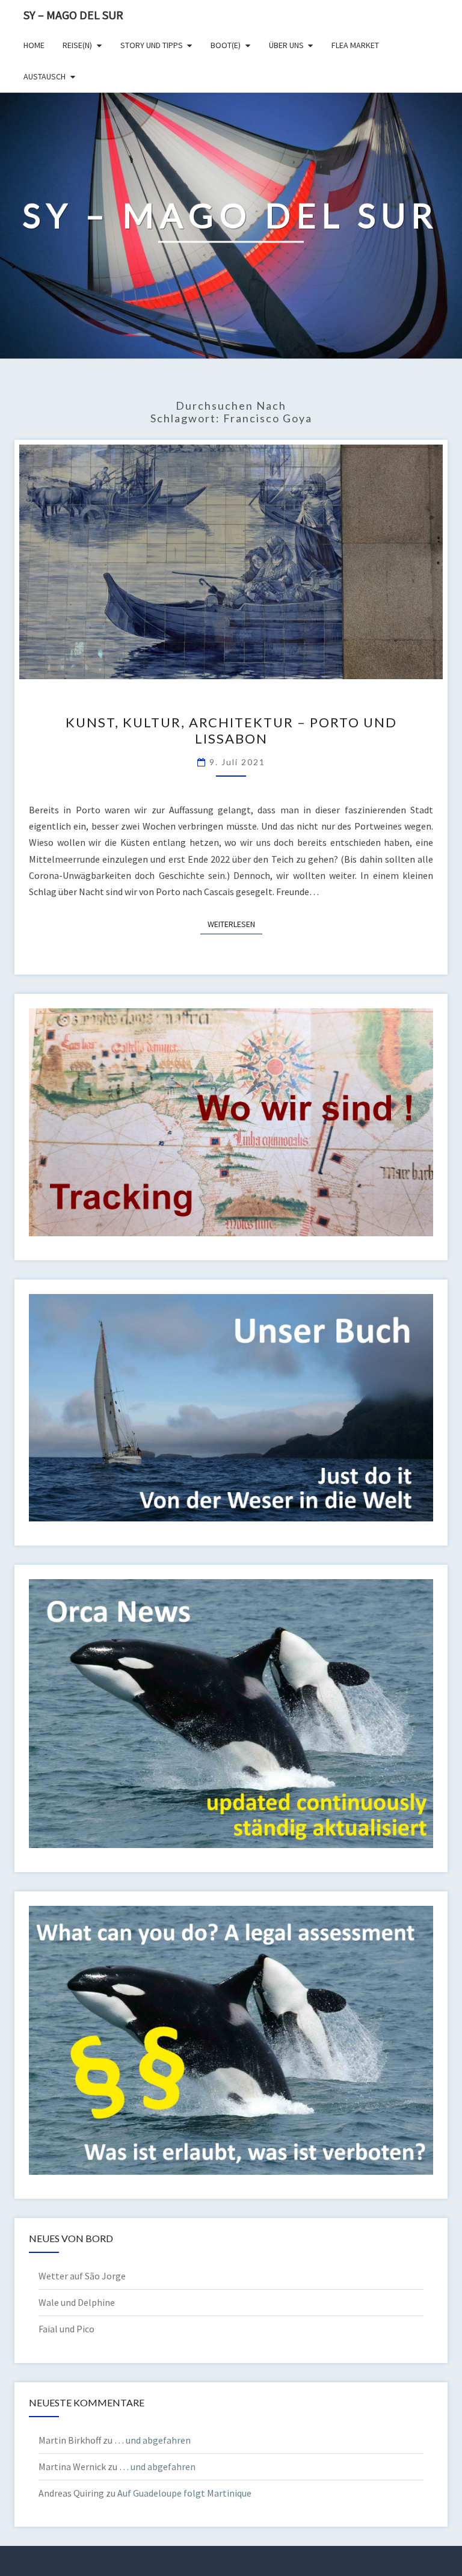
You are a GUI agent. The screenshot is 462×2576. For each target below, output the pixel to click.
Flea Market (355, 45)
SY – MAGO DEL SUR (73, 15)
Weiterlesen (235, 924)
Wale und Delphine (77, 2302)
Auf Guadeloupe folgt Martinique (184, 2493)
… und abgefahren (152, 2440)
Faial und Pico (66, 2329)
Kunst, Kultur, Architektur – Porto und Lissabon (231, 730)
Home (34, 45)
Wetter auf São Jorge (82, 2276)
